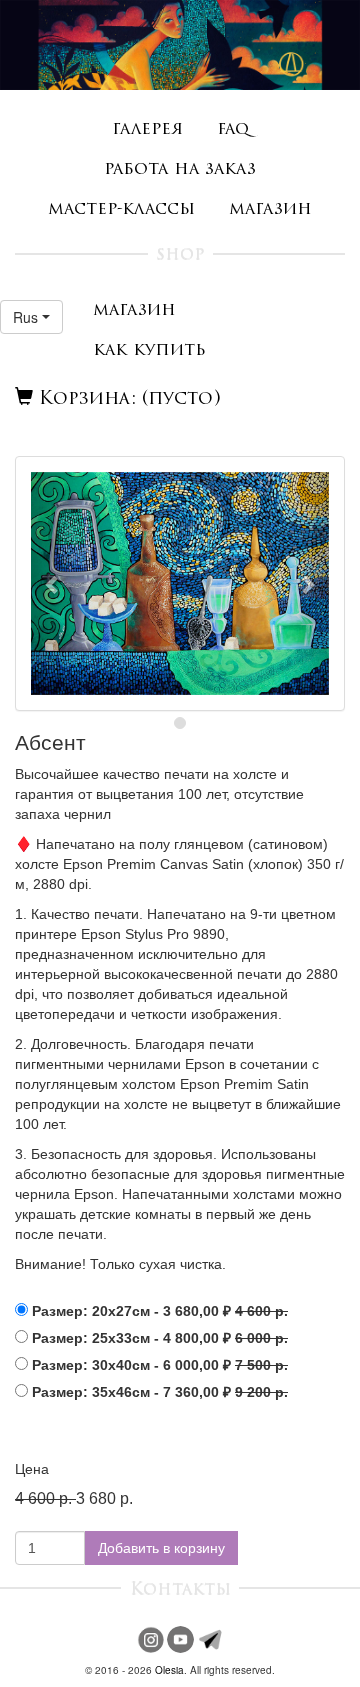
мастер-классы (121, 209)
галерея (147, 129)
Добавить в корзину (161, 1548)
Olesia (169, 1670)
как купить (149, 350)
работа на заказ (180, 169)
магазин (270, 209)
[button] (31, 317)
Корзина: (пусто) (127, 400)
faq (233, 129)
